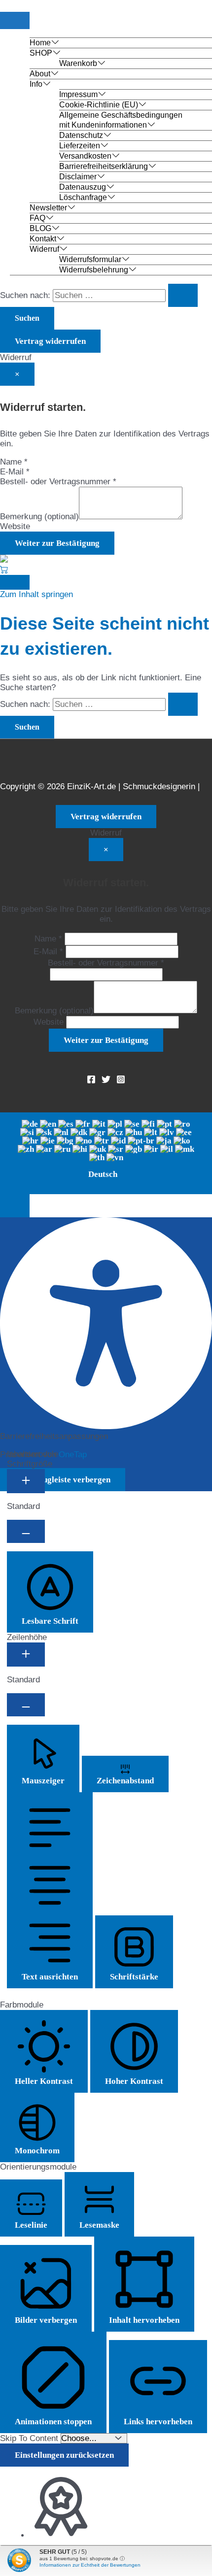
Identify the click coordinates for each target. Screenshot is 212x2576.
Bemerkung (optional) (39, 517)
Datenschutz (81, 135)
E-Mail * (15, 472)
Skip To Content (30, 2438)
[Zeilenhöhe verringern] (26, 1705)
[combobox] (106, 1153)
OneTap (73, 1455)
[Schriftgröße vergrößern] (26, 1481)
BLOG (40, 228)
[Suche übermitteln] (183, 295)
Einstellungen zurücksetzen (64, 2455)
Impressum (78, 94)
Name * (14, 462)
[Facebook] (91, 1081)
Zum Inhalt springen (36, 594)
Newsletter (48, 208)
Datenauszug (83, 187)
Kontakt (43, 239)
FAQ (37, 218)
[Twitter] (106, 1081)
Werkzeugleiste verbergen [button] (63, 1480)
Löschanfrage (83, 197)
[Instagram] (121, 1081)
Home (40, 43)
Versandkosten (85, 156)
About (40, 74)
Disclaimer (78, 177)
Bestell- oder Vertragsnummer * (58, 482)
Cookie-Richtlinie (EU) (99, 105)
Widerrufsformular (90, 259)
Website (15, 526)
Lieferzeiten (80, 146)
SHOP (41, 53)
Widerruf (44, 249)
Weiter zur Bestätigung (57, 543)
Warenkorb (78, 63)
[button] (15, 1206)
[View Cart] (4, 570)
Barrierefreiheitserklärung (104, 166)
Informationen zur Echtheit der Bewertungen (90, 2565)
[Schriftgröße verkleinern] (26, 1531)
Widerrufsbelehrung (94, 270)
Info (36, 84)
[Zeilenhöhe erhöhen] (26, 1655)
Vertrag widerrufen (50, 341)
